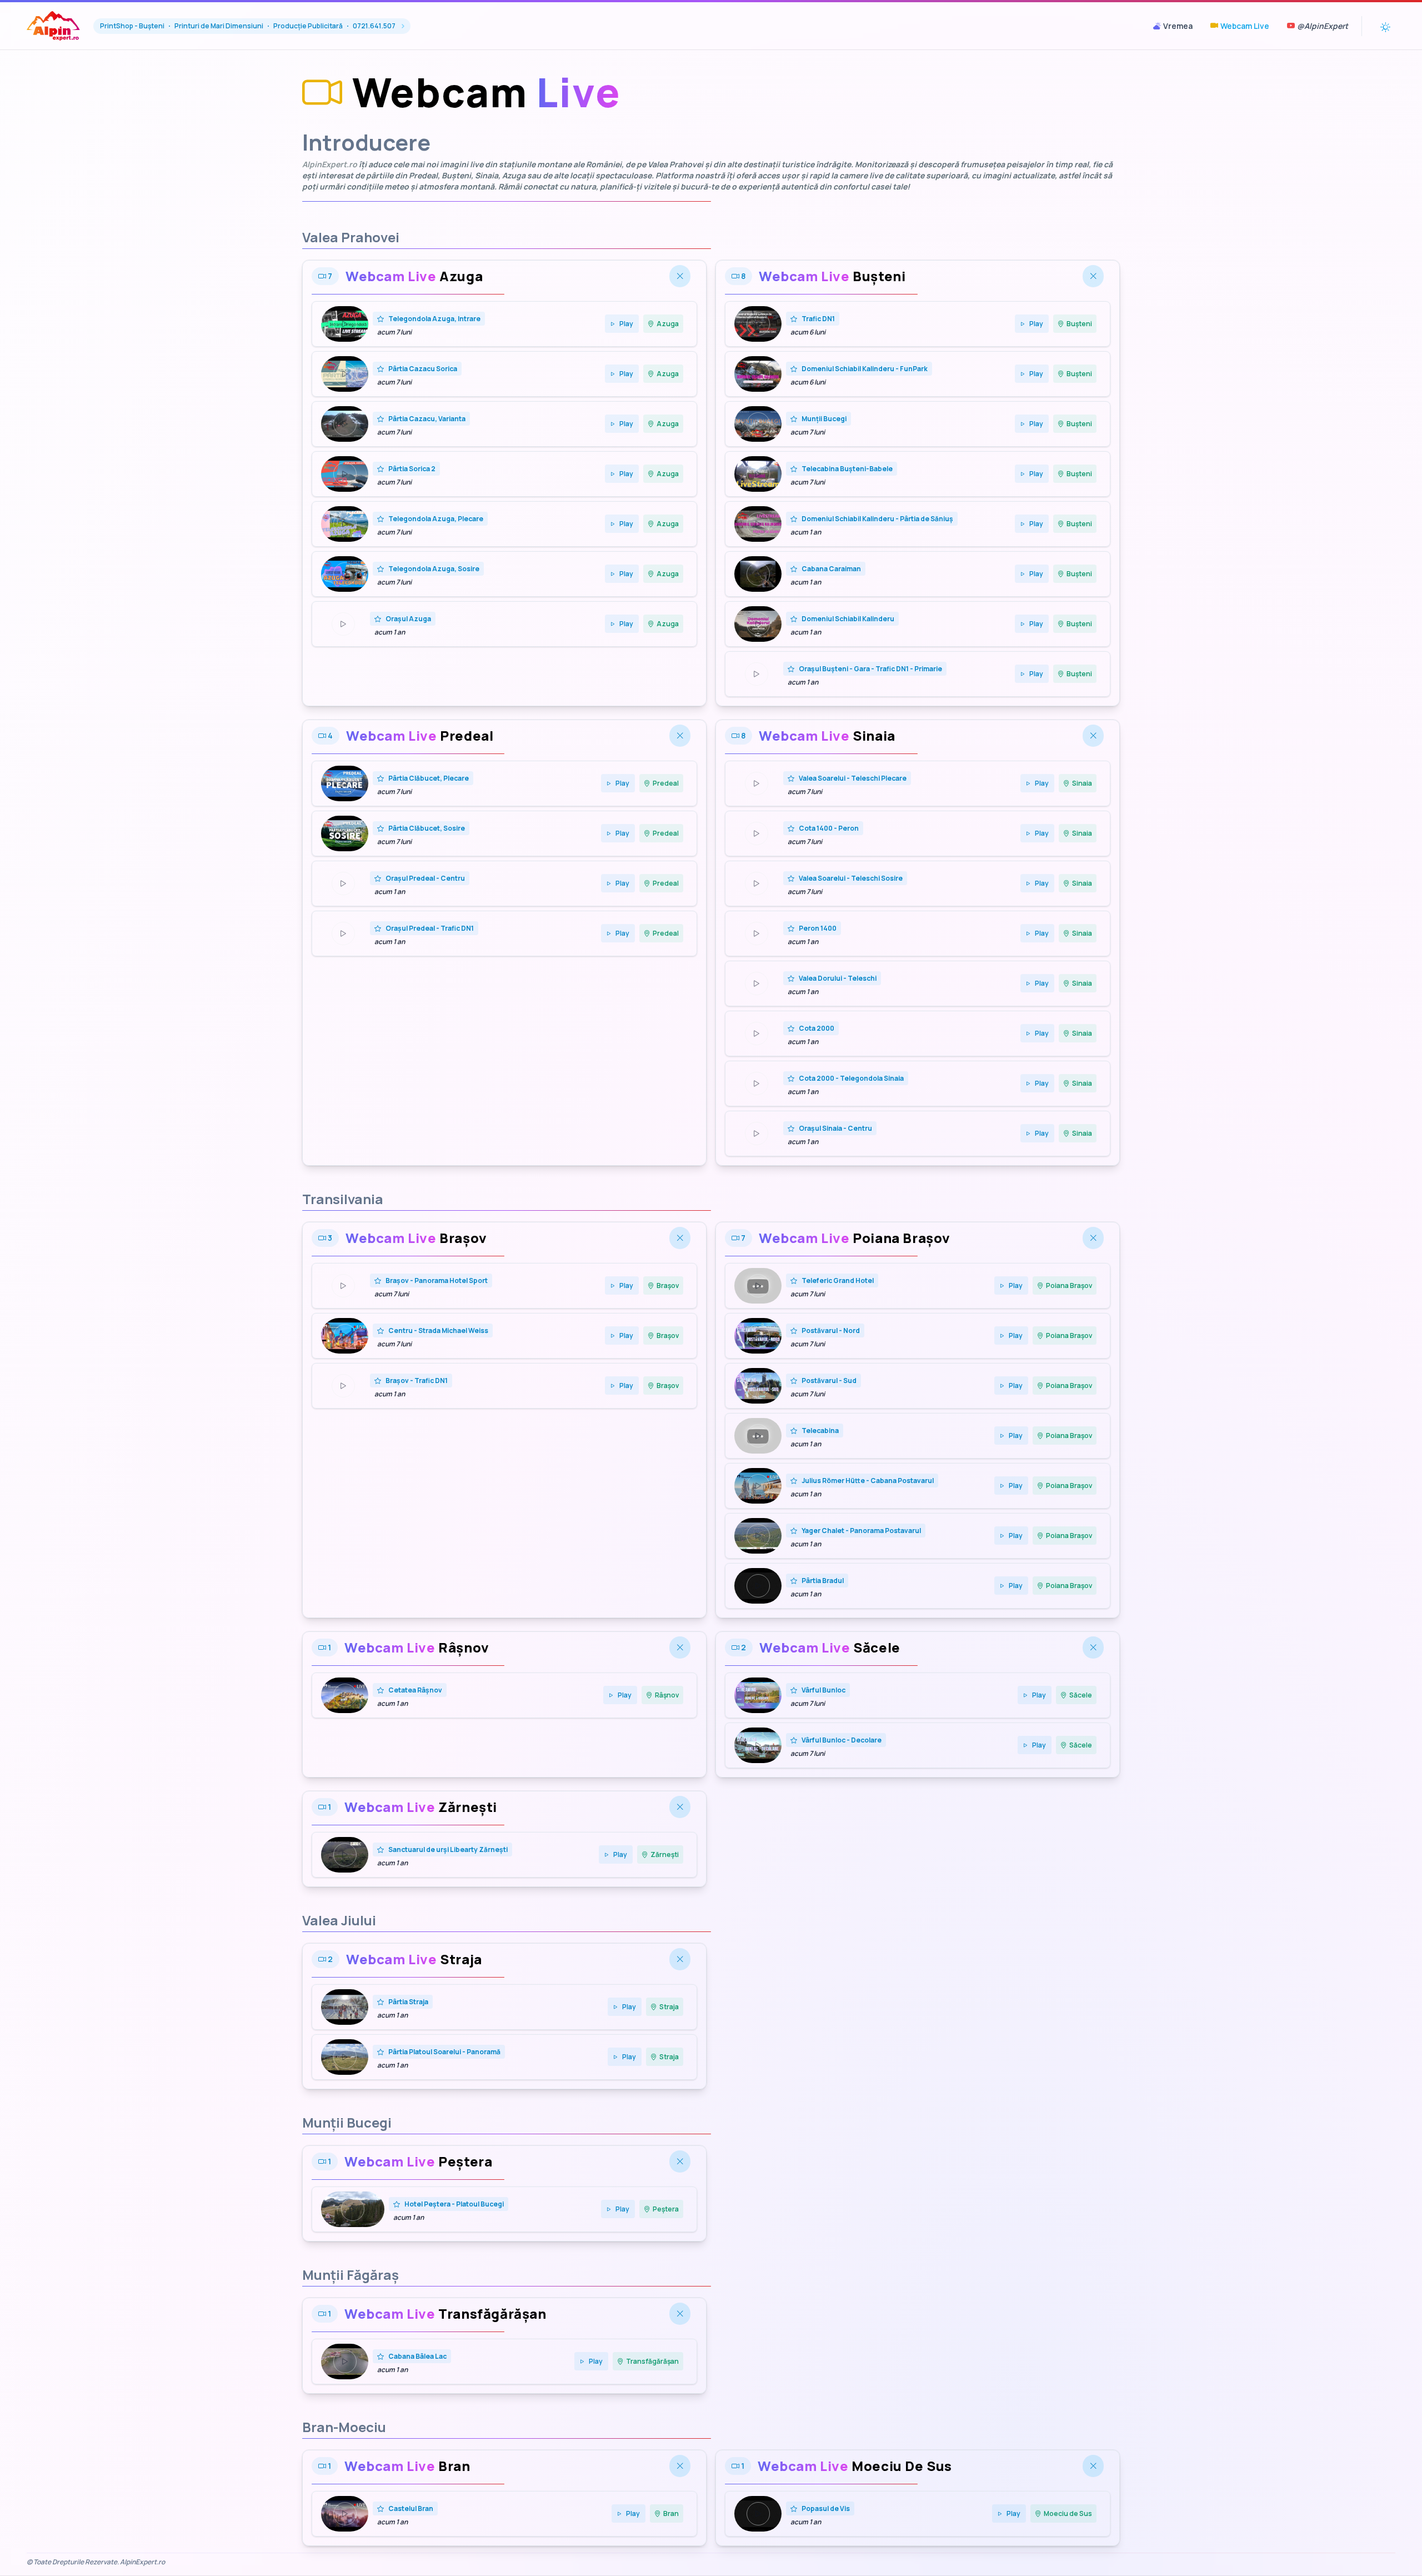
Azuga (668, 324)
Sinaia (1082, 783)
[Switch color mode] (1385, 26)
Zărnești (665, 1854)
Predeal (666, 783)
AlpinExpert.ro (330, 164)
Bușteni (1079, 324)
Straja (669, 2007)
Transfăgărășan (652, 2361)
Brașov (668, 1285)
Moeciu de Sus (1068, 2513)
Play (626, 324)
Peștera (666, 2209)
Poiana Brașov (1069, 1285)
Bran (671, 2513)
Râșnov (667, 1695)
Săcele (1081, 1695)
